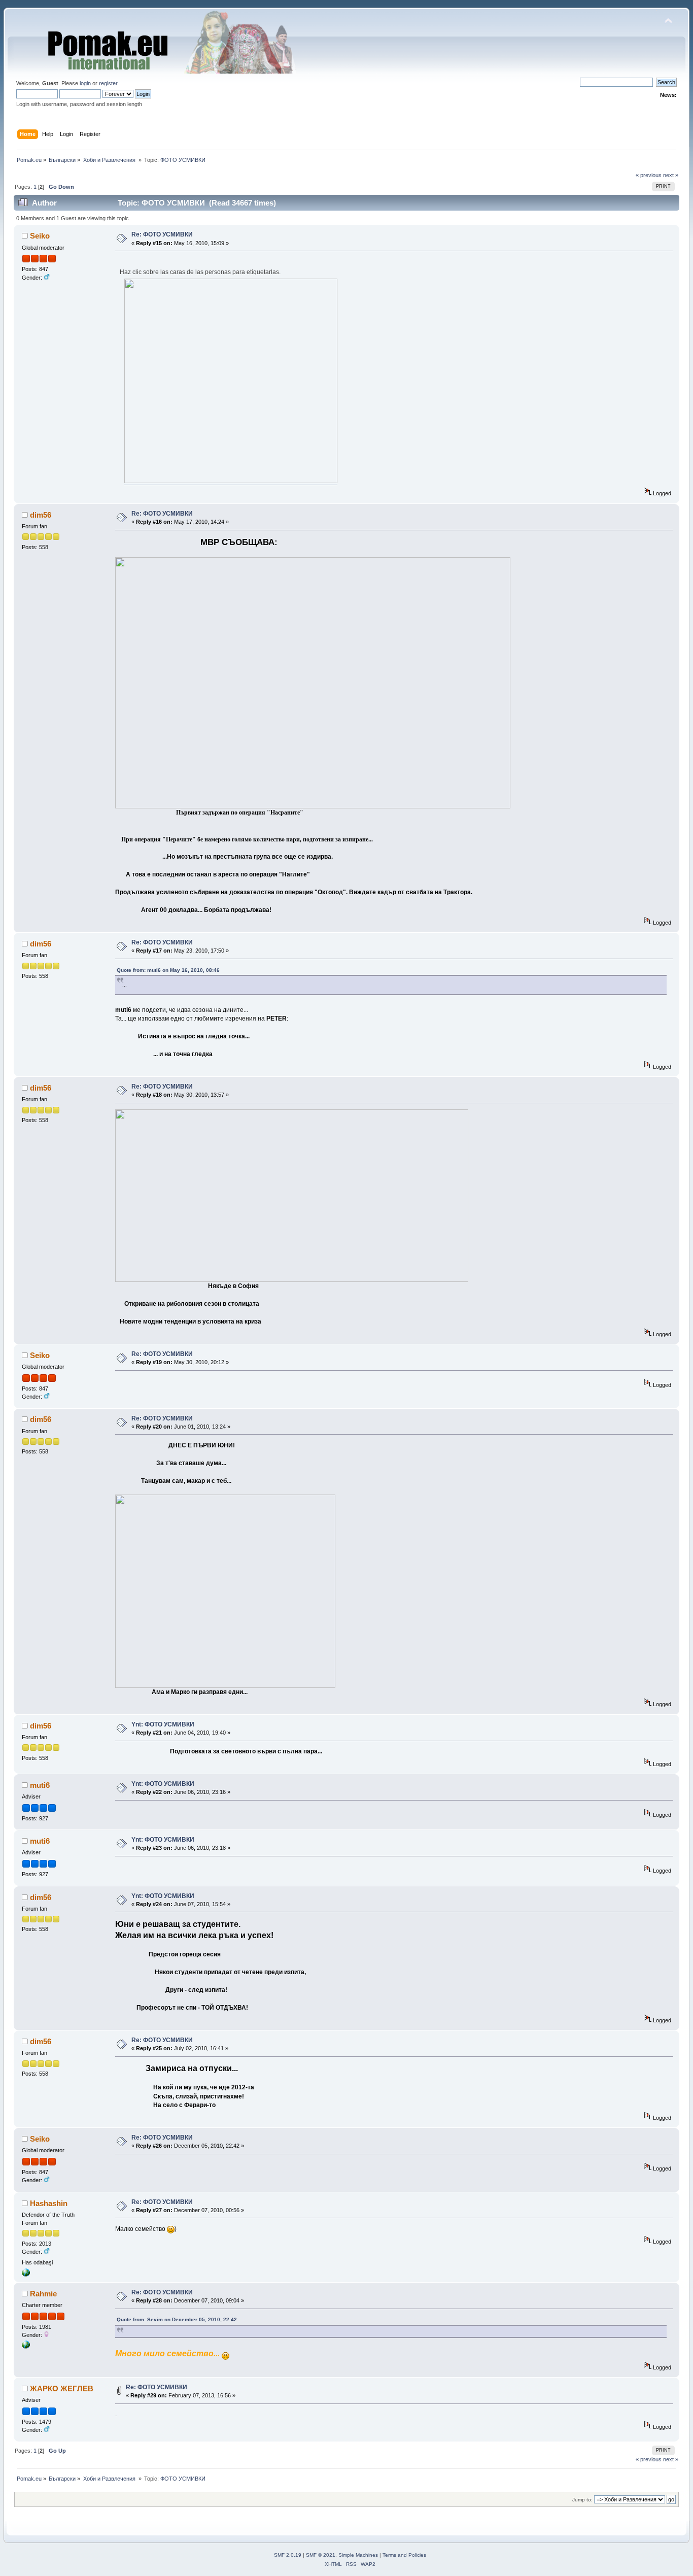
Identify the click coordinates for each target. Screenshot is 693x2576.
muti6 (40, 1785)
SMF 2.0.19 (288, 2555)
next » (671, 175)
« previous (649, 175)
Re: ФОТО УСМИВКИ (162, 234)
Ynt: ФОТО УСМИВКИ (163, 1724)
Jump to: (582, 2500)
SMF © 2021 (321, 2555)
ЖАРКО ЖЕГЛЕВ (62, 2388)
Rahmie (43, 2294)
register (108, 83)
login (85, 83)
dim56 (41, 515)
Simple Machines (358, 2555)
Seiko (40, 236)
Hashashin (49, 2203)
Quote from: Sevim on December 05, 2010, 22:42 (177, 2319)
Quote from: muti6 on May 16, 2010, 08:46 (168, 970)
